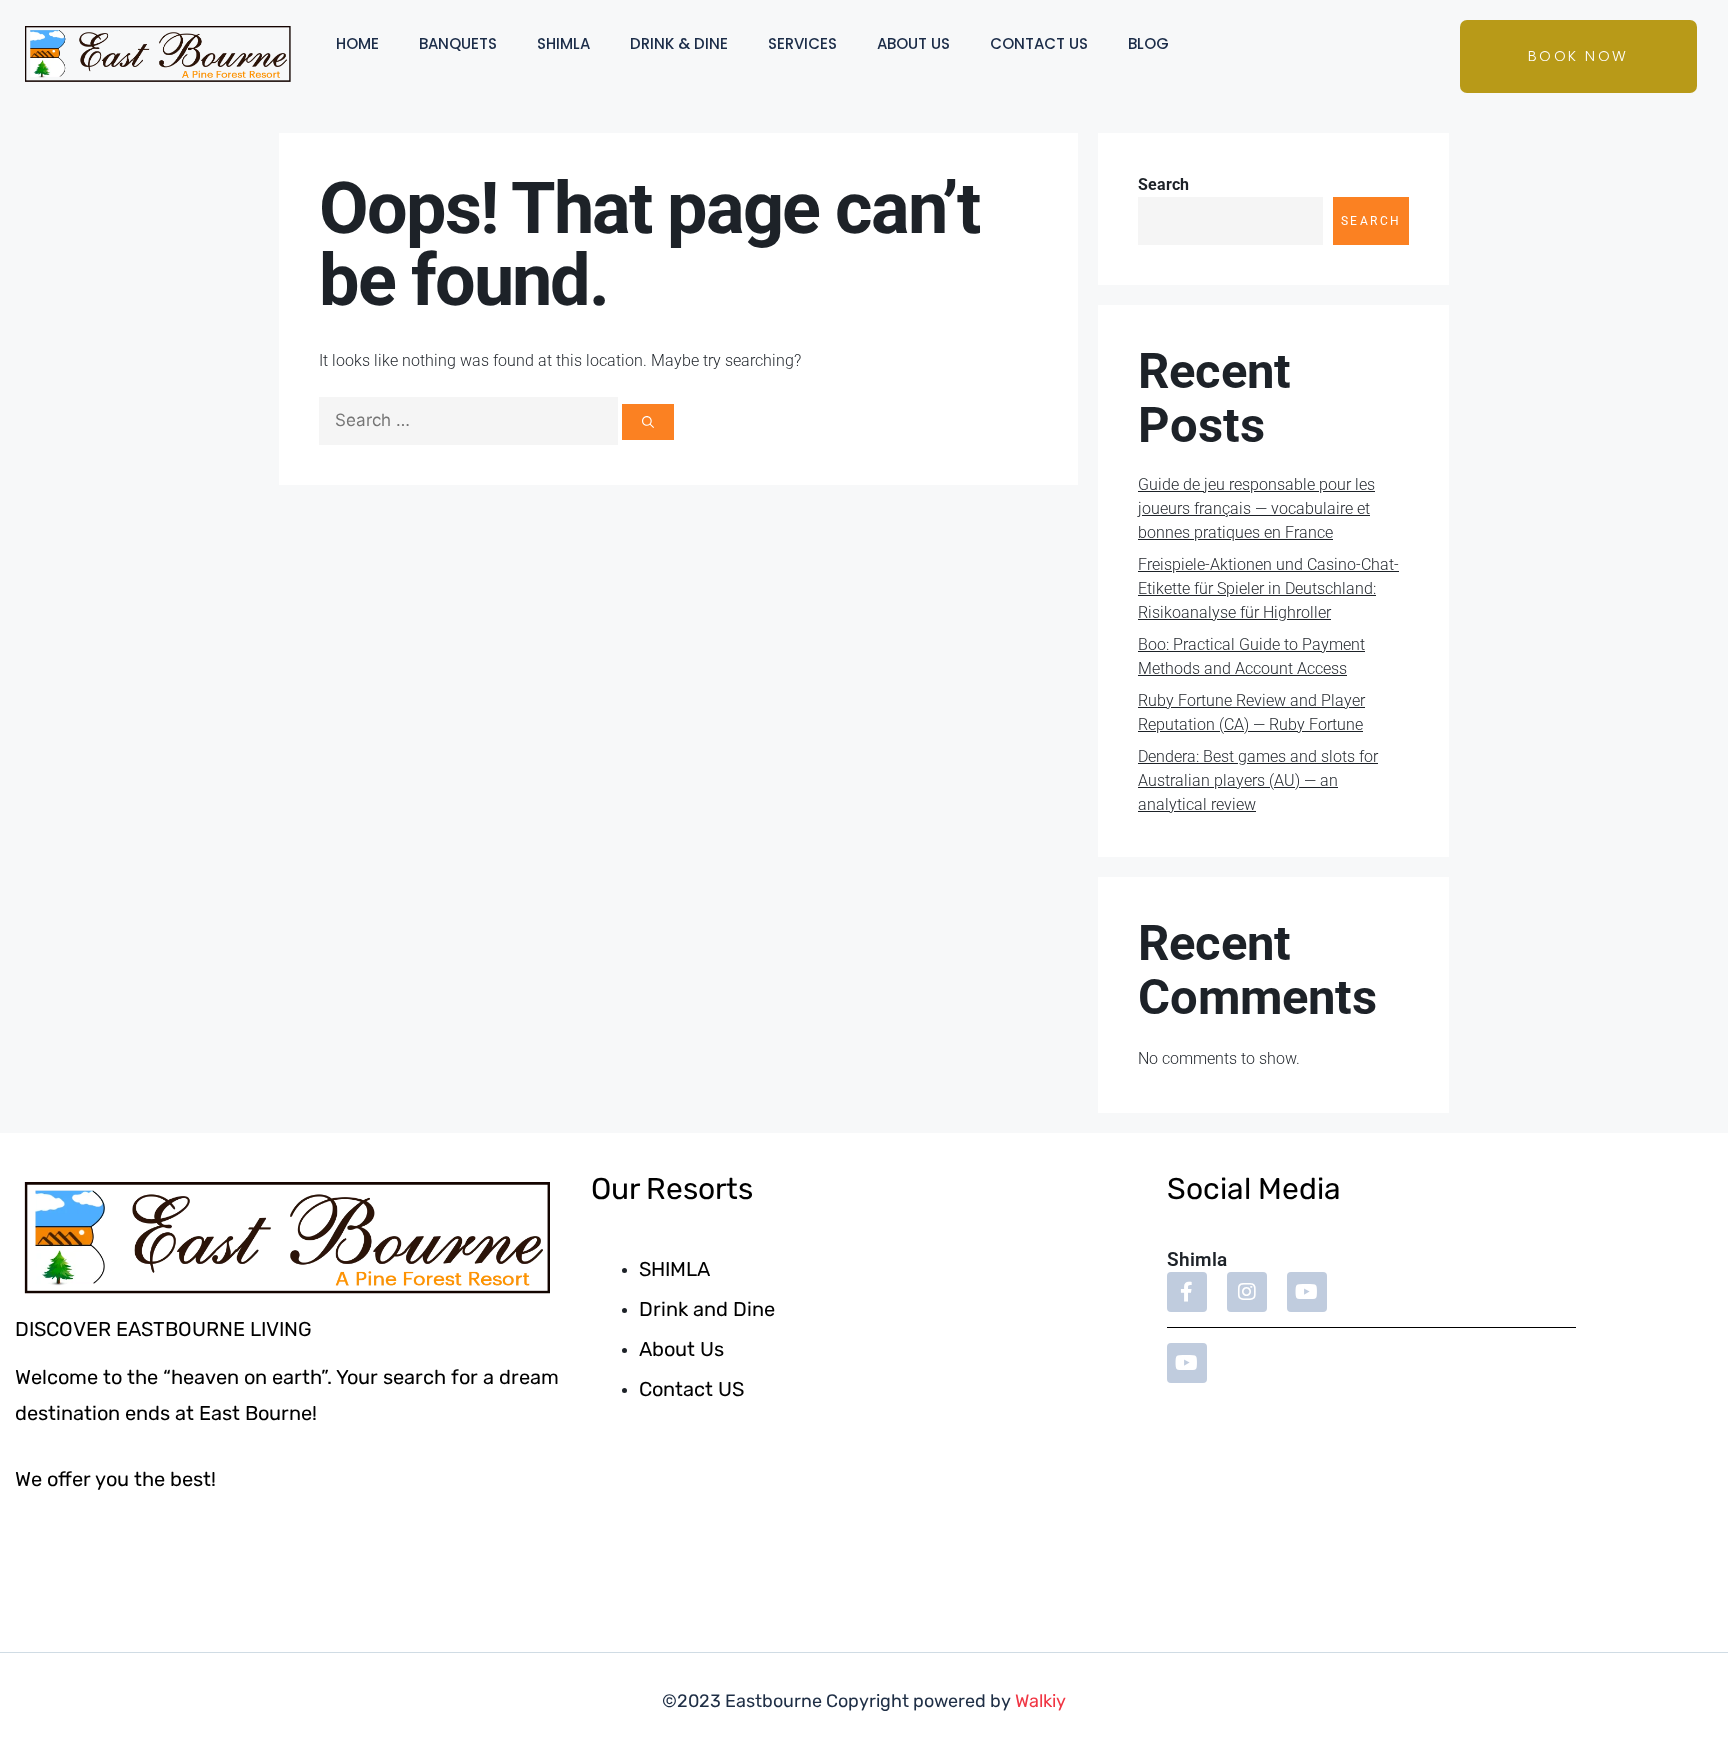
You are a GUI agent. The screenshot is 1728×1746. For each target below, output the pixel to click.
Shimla (563, 43)
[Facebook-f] (1187, 1292)
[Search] (648, 421)
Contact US (1039, 43)
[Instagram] (1247, 1292)
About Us (913, 43)
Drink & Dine (679, 43)
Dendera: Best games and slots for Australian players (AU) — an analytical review (1258, 780)
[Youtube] (1307, 1292)
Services (802, 43)
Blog (1148, 43)
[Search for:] (470, 420)
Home (357, 43)
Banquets (458, 43)
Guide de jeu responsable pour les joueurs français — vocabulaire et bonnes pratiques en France (1256, 508)
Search (1163, 184)
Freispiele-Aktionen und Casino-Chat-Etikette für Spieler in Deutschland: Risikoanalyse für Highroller (1268, 588)
